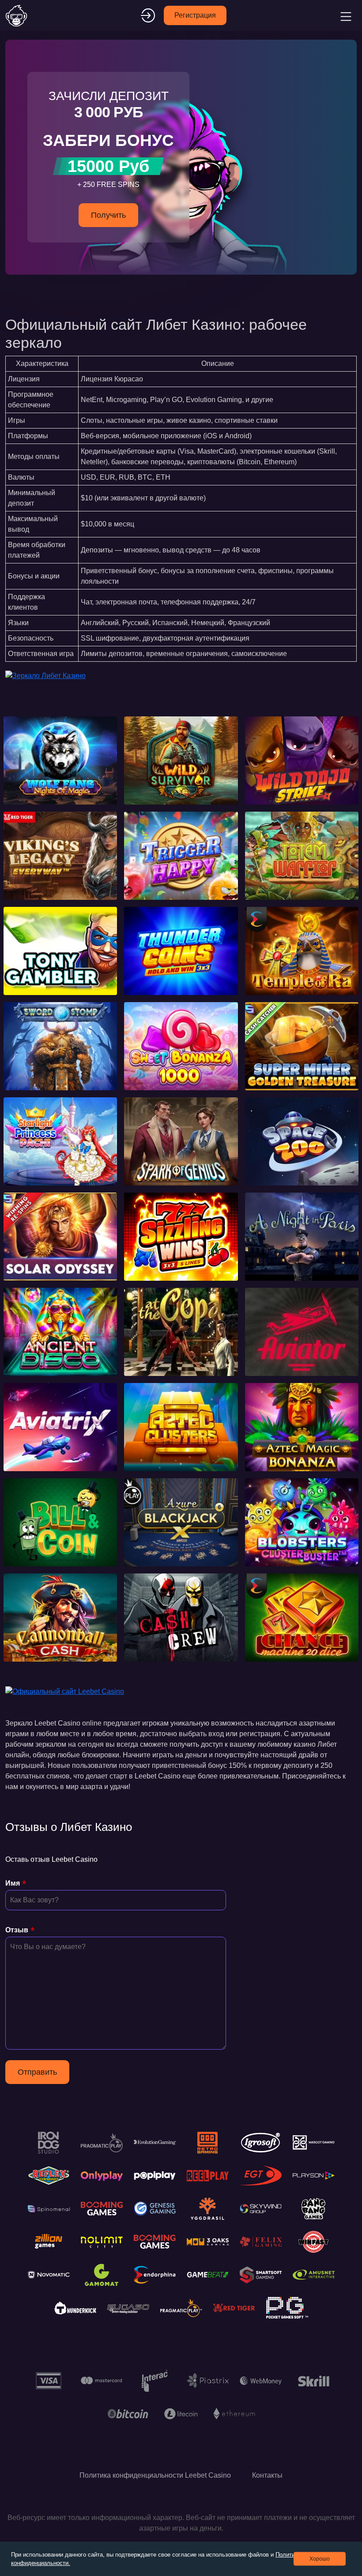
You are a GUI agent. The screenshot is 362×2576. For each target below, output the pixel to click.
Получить (108, 215)
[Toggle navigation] (345, 15)
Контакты (267, 2475)
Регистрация (195, 15)
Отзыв (17, 1930)
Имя (13, 1883)
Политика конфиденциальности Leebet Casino (155, 2475)
